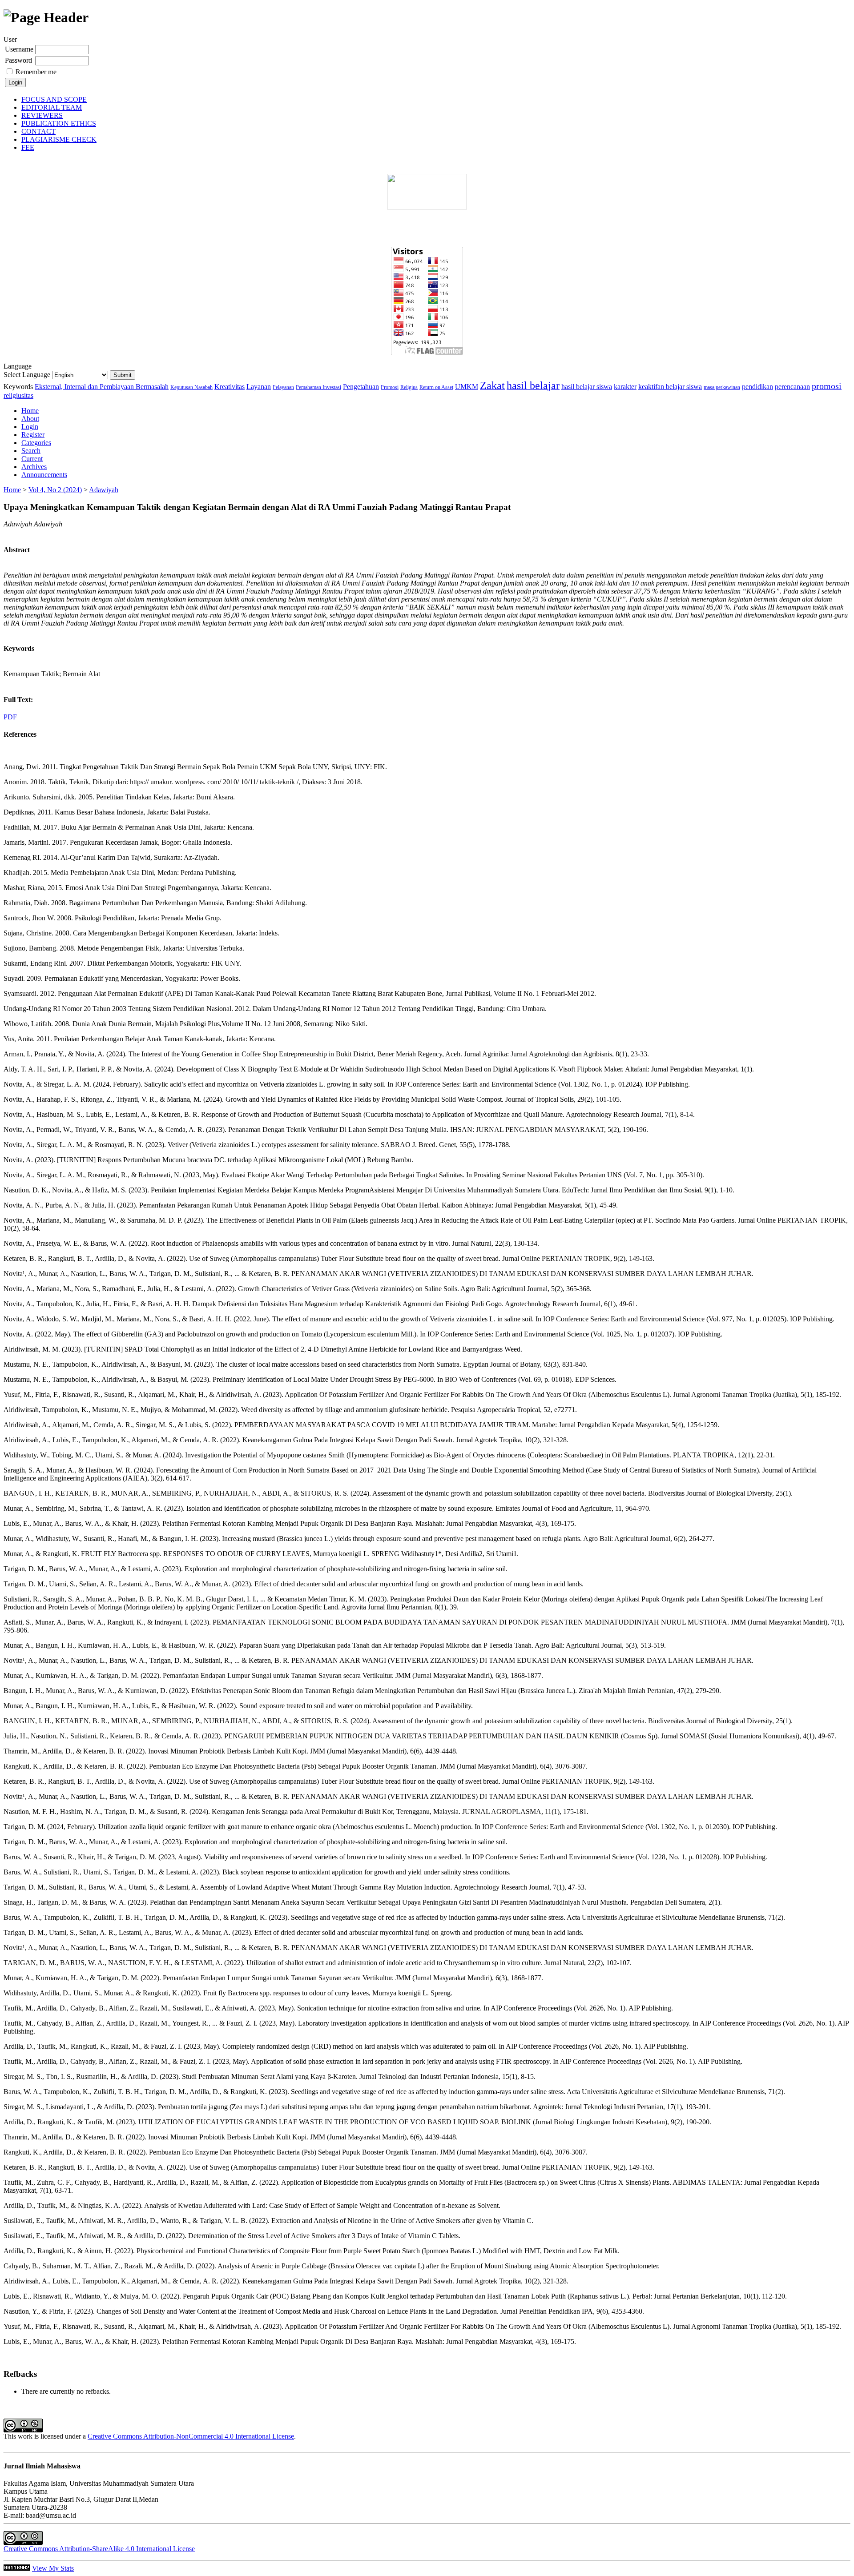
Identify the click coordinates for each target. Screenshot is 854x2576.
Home (30, 411)
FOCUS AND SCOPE (54, 99)
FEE (28, 147)
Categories (36, 443)
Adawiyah (104, 490)
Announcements (44, 475)
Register (33, 435)
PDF (10, 717)
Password (18, 60)
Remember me (36, 72)
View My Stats (53, 2568)
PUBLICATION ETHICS (59, 123)
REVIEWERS (42, 115)
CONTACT (38, 131)
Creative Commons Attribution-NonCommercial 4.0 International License (191, 2436)
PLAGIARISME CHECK (59, 139)
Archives (34, 467)
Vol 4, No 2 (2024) (55, 490)
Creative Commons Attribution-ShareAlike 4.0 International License (99, 2549)
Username (19, 49)
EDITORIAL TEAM (52, 107)
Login (30, 427)
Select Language (27, 375)
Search (31, 451)
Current (32, 459)
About (30, 419)
